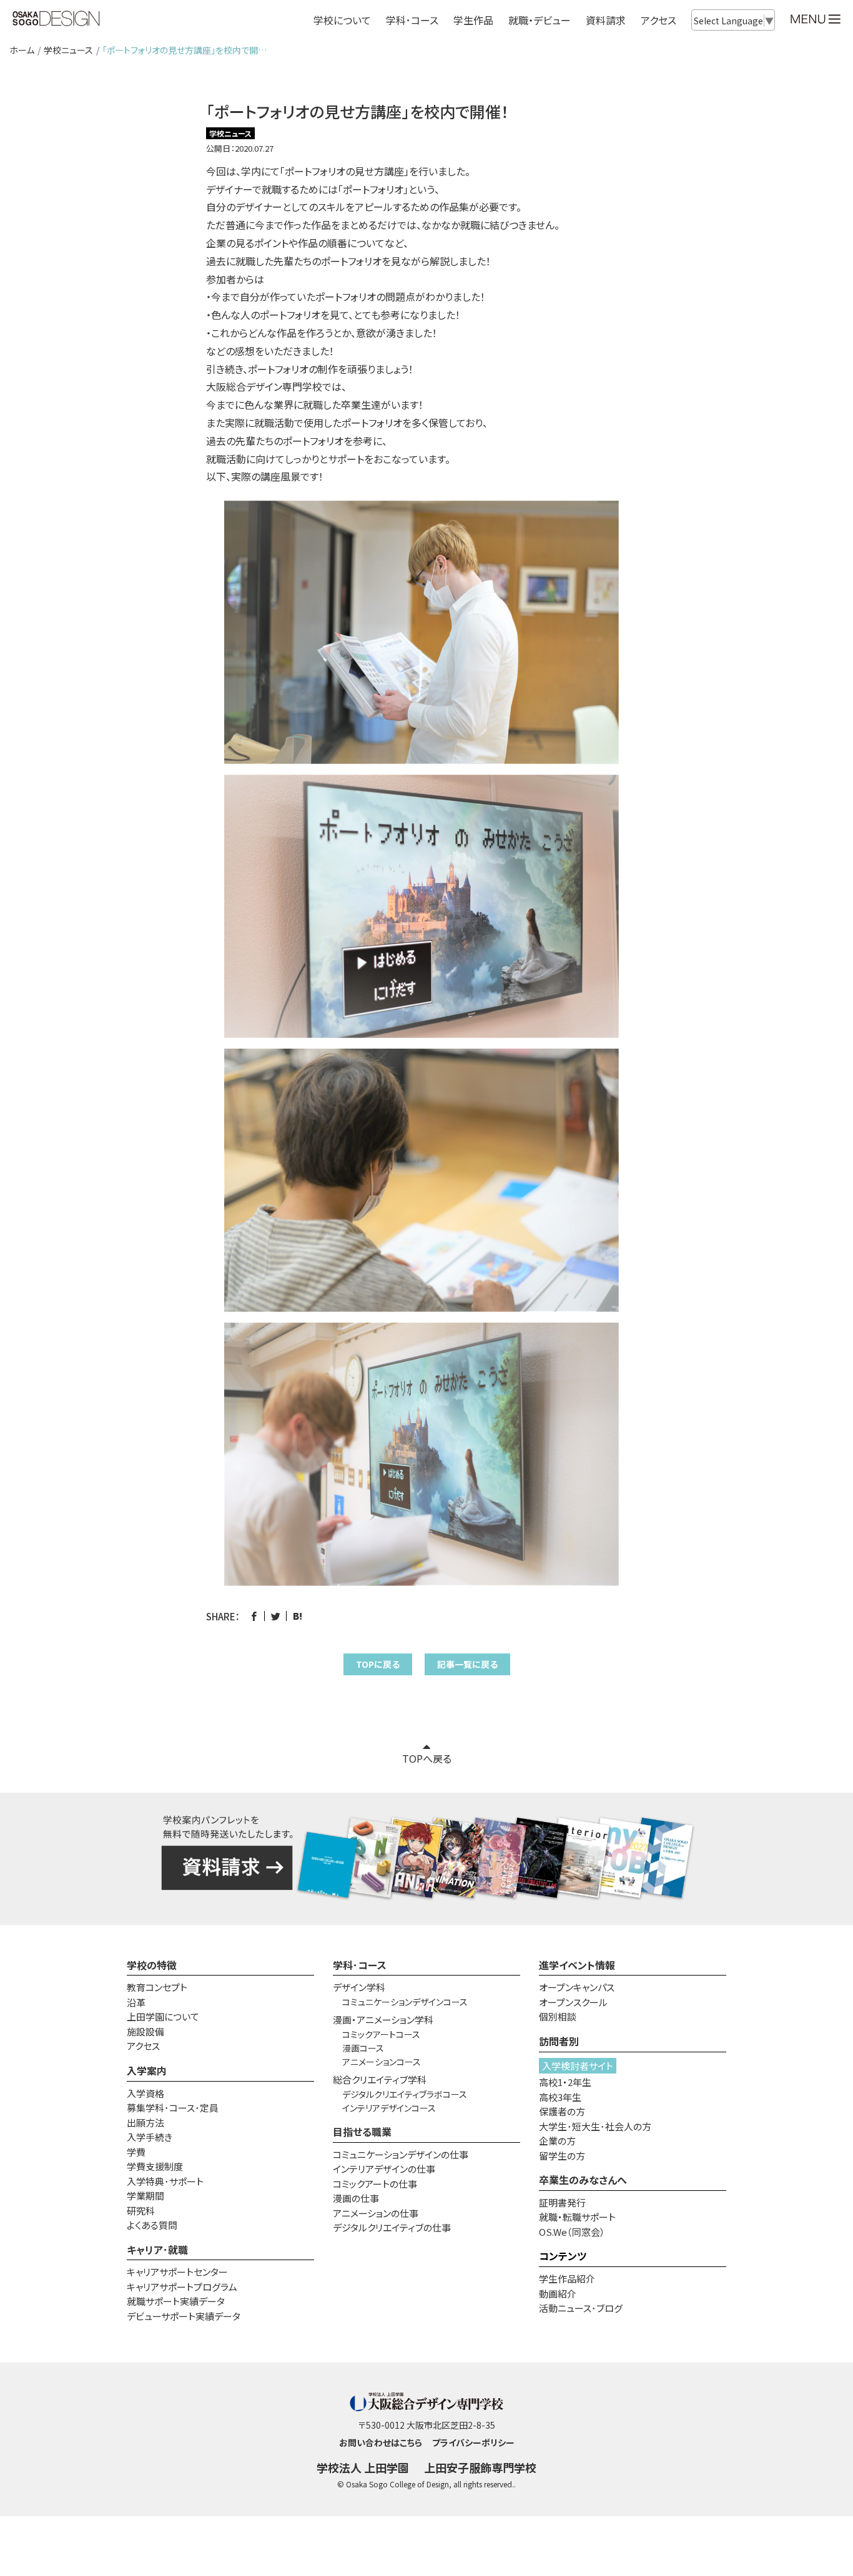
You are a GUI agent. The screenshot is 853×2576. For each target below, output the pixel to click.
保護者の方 (562, 2111)
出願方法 (145, 2123)
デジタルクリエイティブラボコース (405, 2094)
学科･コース (360, 1965)
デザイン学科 (359, 1987)
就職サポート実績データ (176, 2301)
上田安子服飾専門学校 (480, 2467)
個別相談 (558, 2016)
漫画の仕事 (356, 2198)
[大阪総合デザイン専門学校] (56, 19)
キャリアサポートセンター (177, 2272)
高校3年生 (560, 2097)
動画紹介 (558, 2294)
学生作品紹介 (567, 2279)
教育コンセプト (157, 1987)
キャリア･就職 (157, 2250)
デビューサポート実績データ (184, 2316)
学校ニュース (68, 50)
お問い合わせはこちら (381, 2442)
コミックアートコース (381, 2034)
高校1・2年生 (565, 2082)
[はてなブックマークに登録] (298, 1616)
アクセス (658, 20)
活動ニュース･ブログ (581, 2308)
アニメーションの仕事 (376, 2213)
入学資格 (145, 2093)
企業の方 (557, 2141)
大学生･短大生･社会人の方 (595, 2126)
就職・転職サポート (577, 2217)
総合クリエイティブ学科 (380, 2079)
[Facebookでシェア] (254, 1616)
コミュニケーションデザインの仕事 (401, 2154)
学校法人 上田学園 (363, 2467)
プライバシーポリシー (473, 2442)
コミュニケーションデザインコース (405, 2002)
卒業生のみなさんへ (583, 2180)
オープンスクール (573, 2002)
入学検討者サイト (578, 2066)
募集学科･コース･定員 (173, 2108)
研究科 (141, 2211)
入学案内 (147, 2070)
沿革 (136, 2002)
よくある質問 (152, 2225)
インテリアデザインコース (389, 2108)
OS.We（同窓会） (572, 2232)
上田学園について (163, 2016)
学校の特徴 (152, 1965)
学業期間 (145, 2196)
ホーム (22, 50)
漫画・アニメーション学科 (383, 2020)
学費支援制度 (155, 2166)
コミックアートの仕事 (375, 2184)
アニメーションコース (382, 2062)
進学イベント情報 (577, 1965)
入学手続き (150, 2137)
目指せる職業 (362, 2132)
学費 (136, 2152)
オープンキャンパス (577, 1987)
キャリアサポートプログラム (182, 2287)
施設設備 (145, 2031)
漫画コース (363, 2048)
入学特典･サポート (165, 2181)
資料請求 (606, 20)
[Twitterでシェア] (276, 1616)
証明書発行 (562, 2202)
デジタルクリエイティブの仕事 (392, 2227)
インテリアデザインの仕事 (384, 2169)
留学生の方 (562, 2156)
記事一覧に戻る (467, 1664)
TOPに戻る (378, 1664)
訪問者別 (559, 2041)
